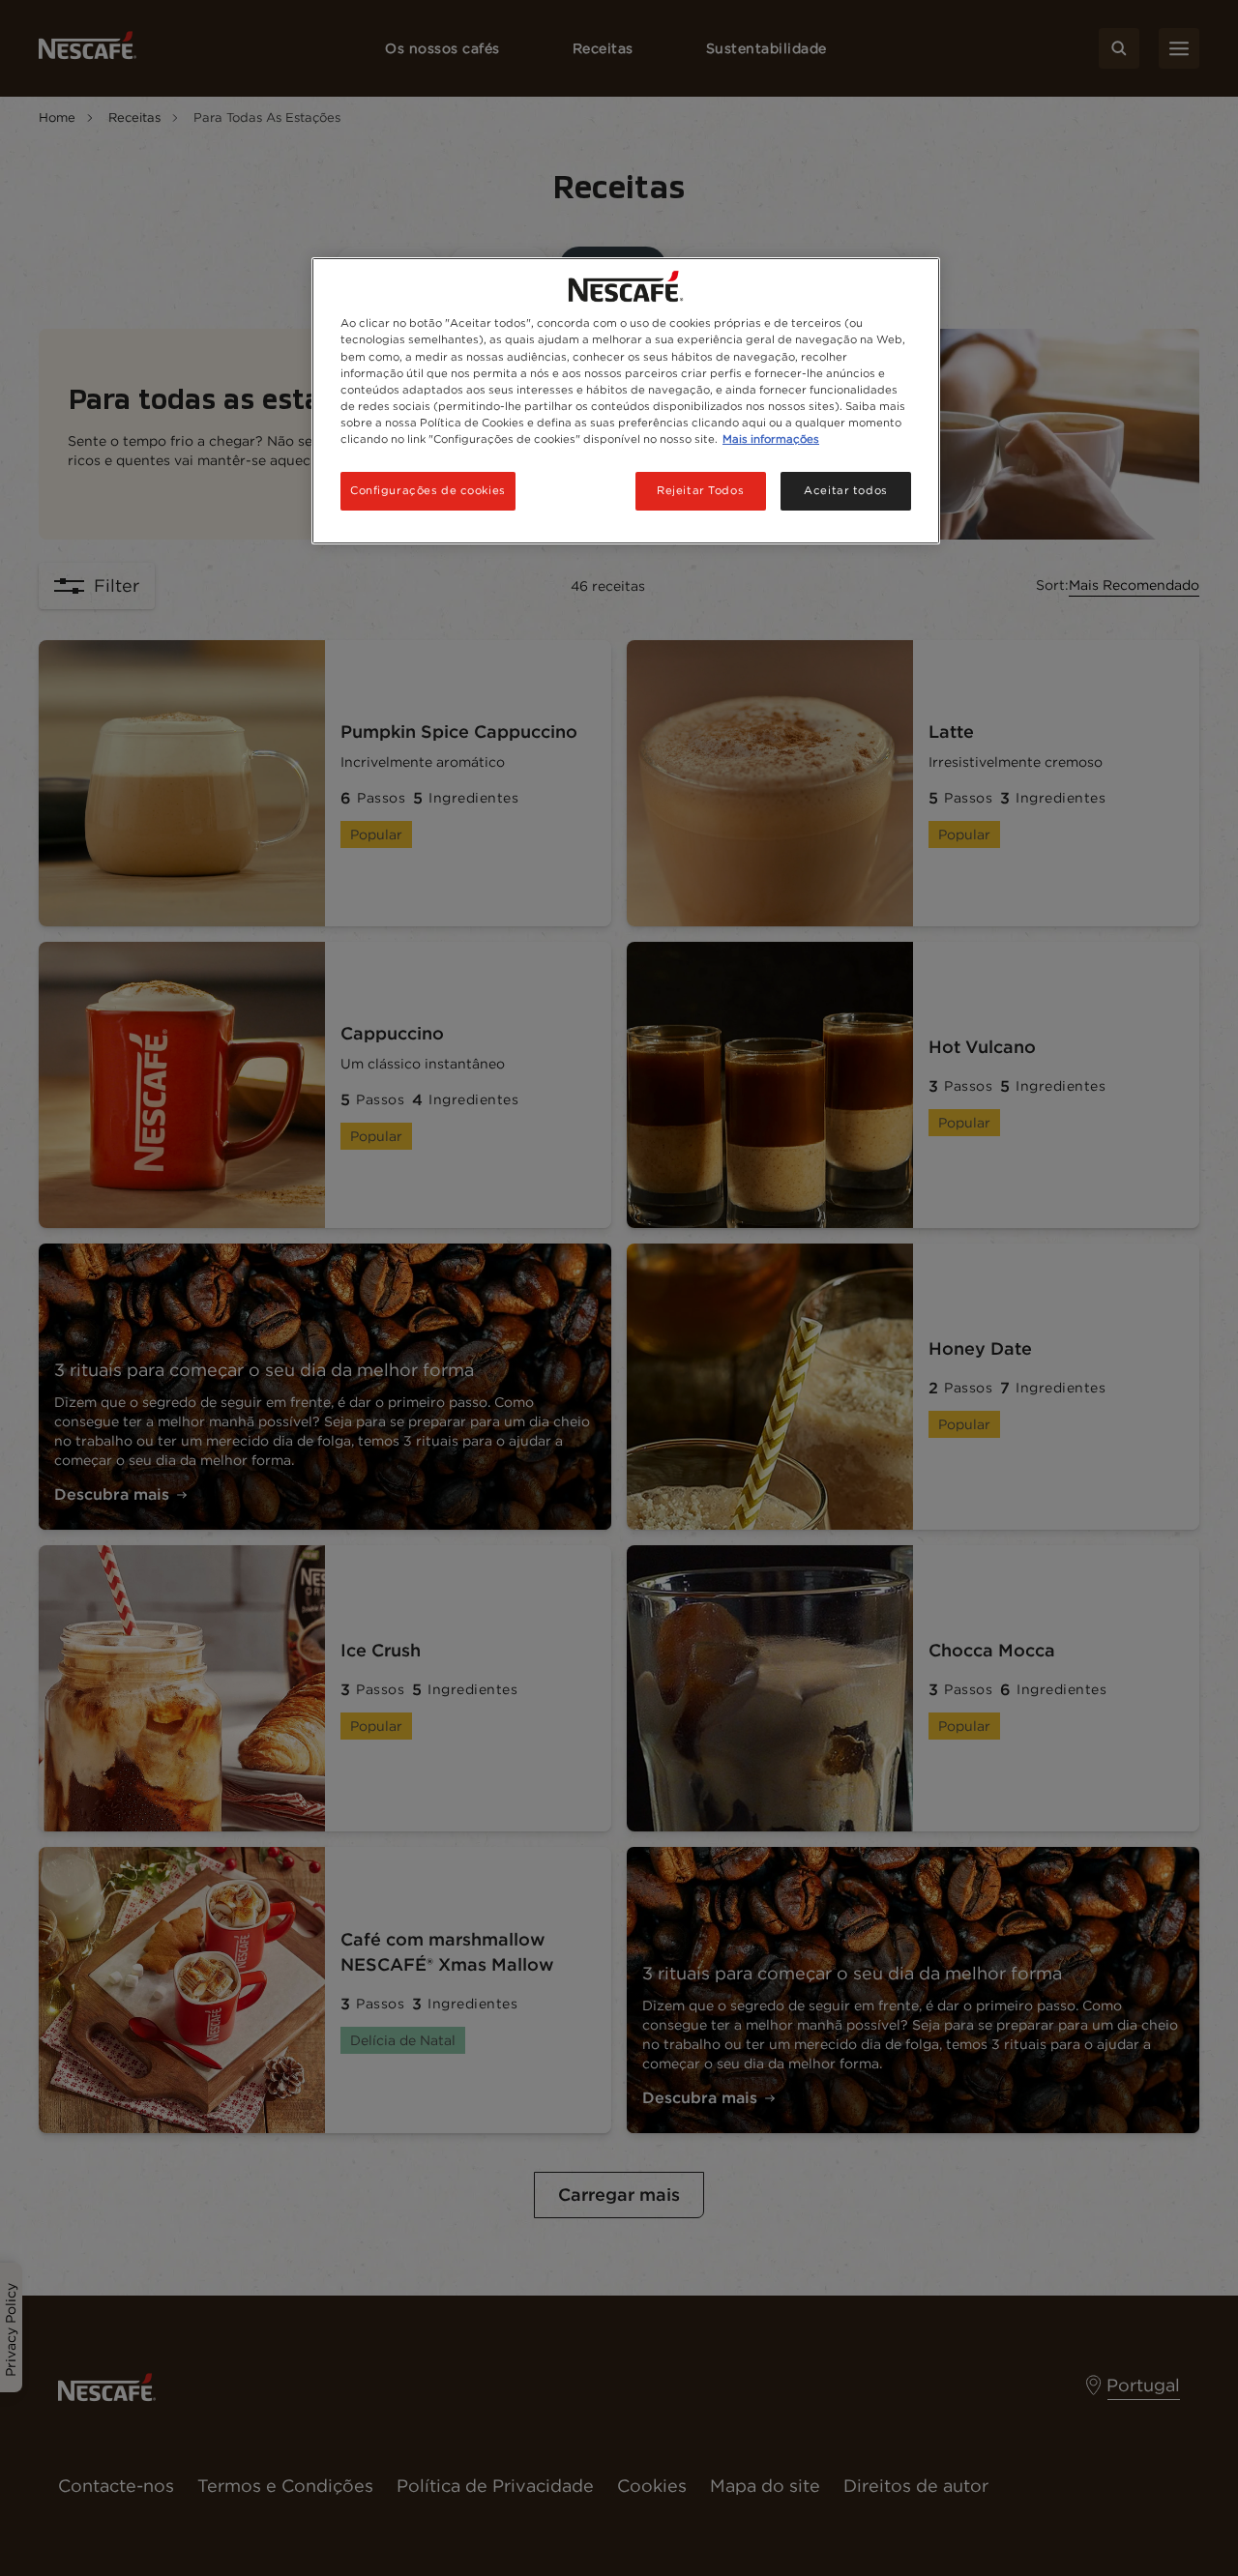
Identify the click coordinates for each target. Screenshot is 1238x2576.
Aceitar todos (845, 490)
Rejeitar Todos (700, 490)
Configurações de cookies (428, 490)
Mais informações (771, 439)
